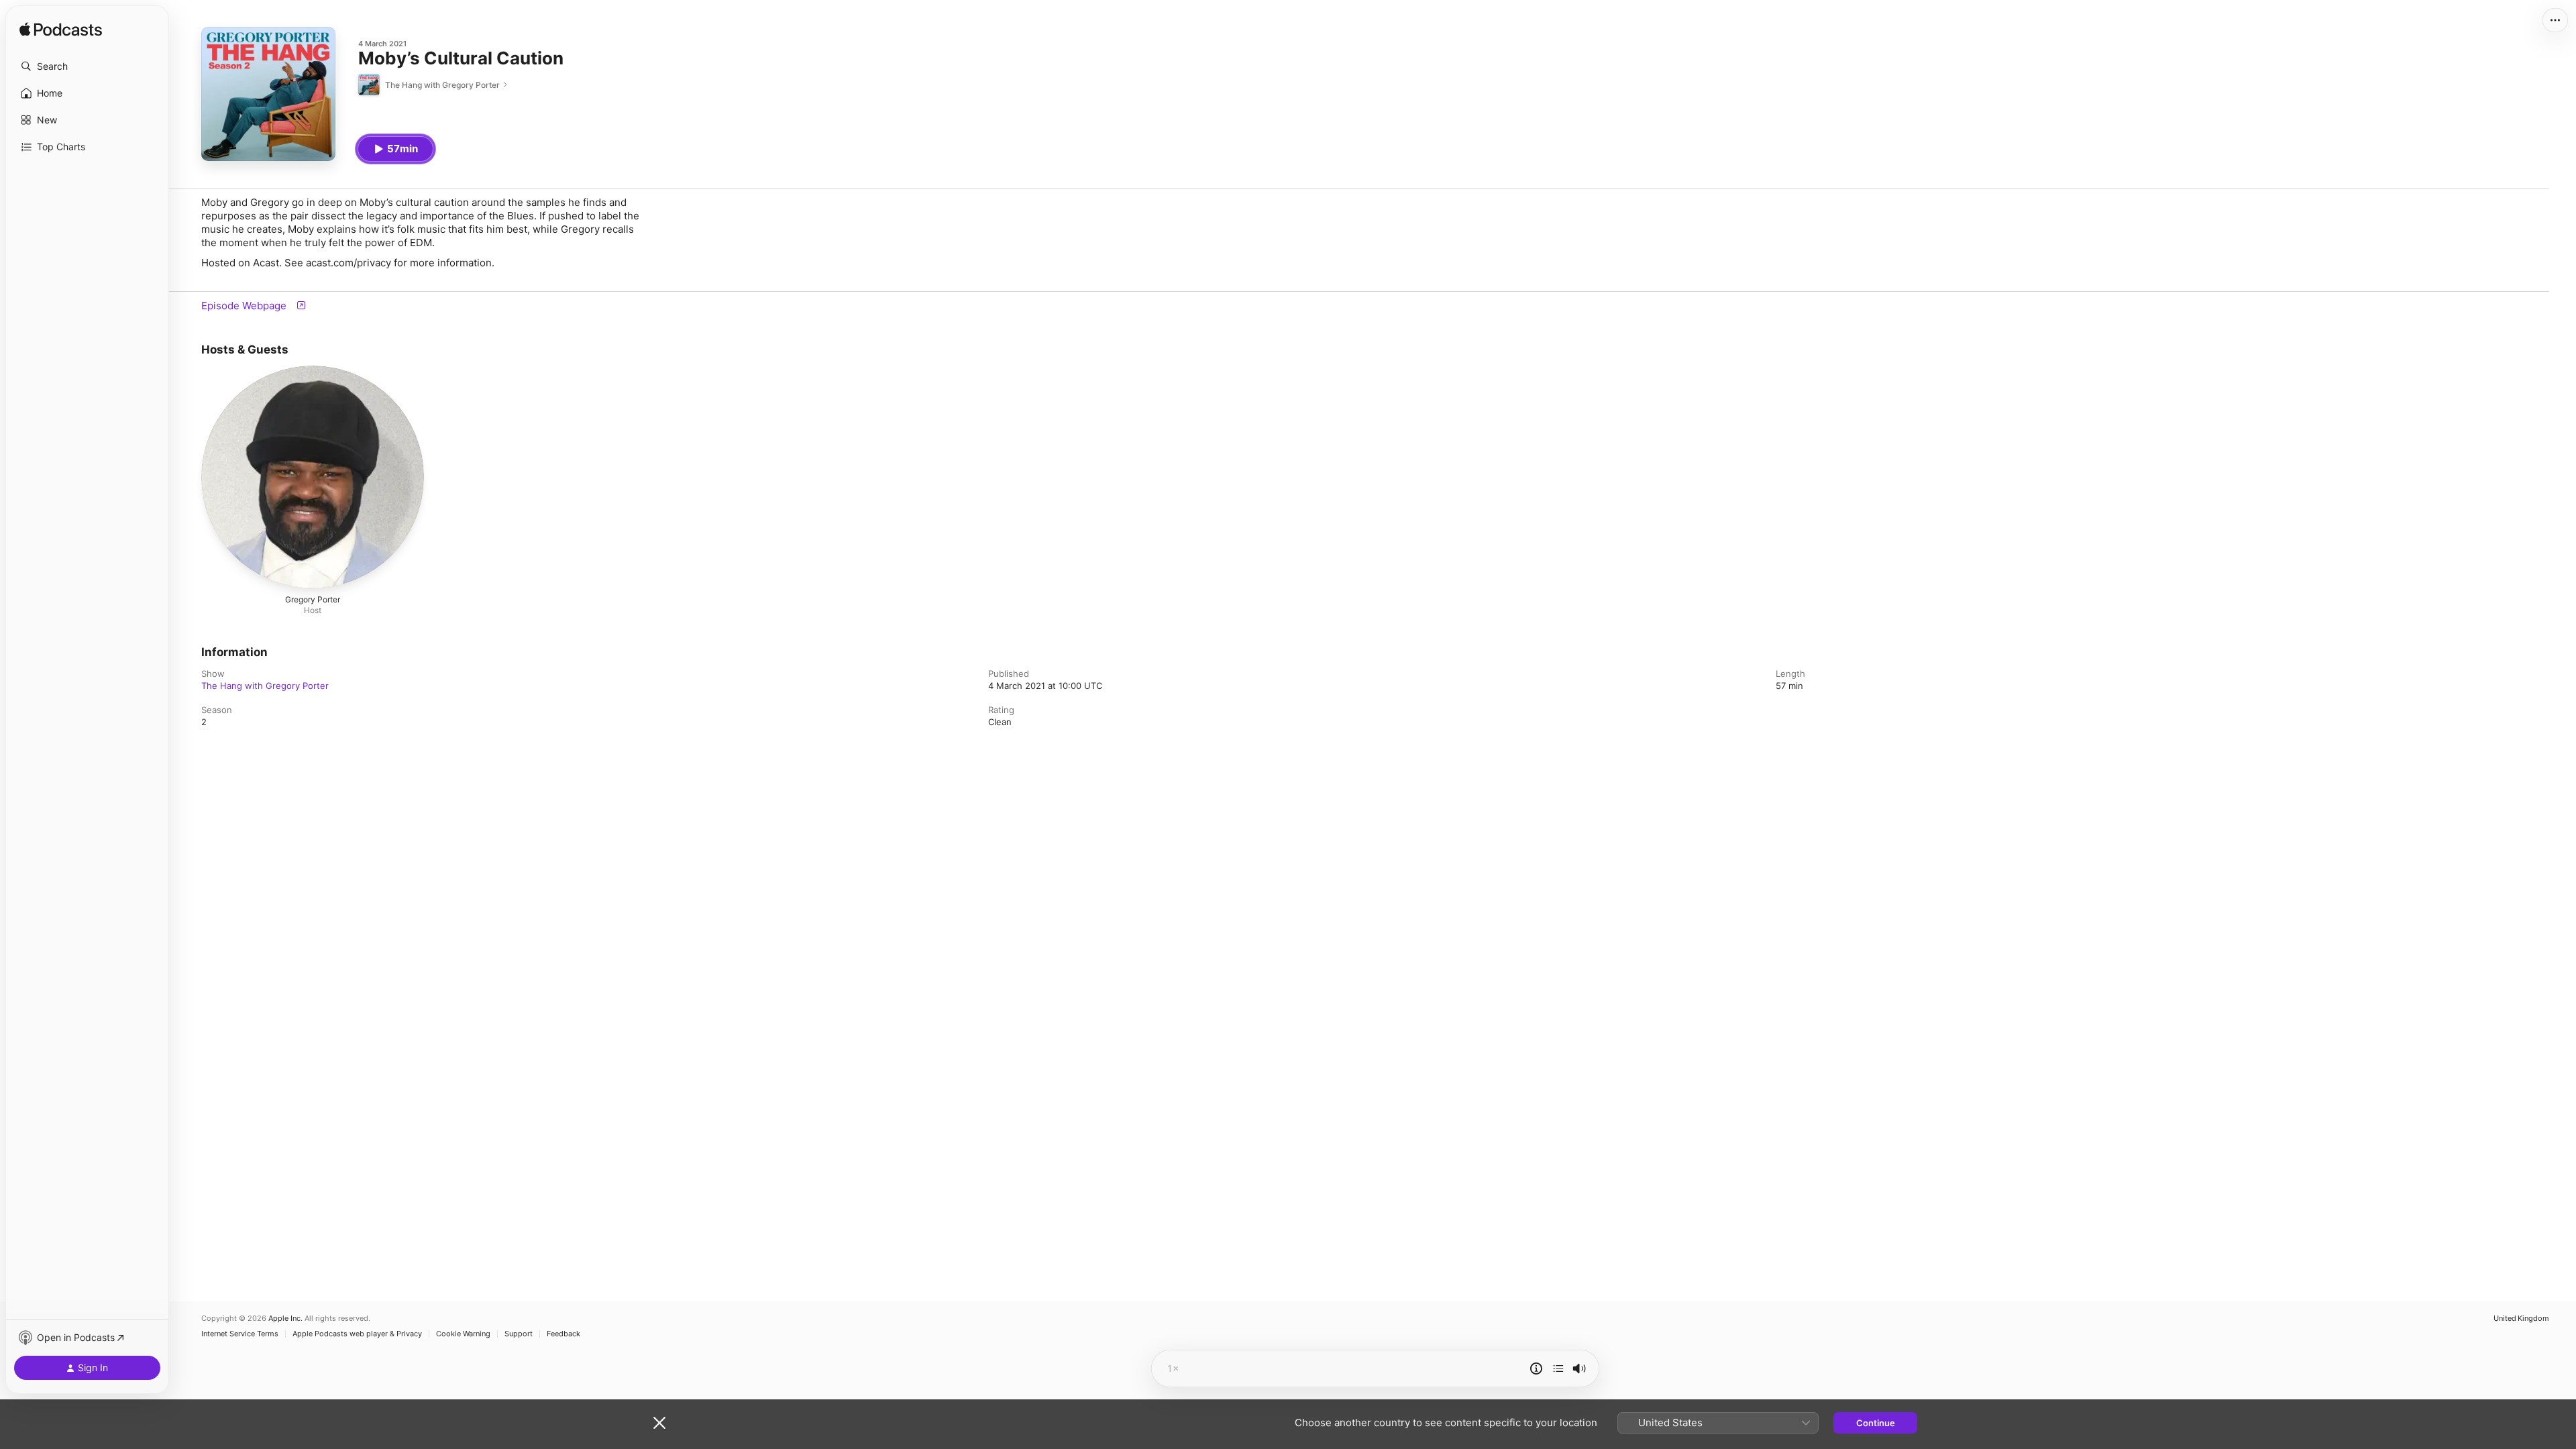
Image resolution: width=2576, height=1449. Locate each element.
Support (519, 1334)
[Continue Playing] (1558, 1368)
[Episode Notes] (1536, 1368)
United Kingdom (2521, 1319)
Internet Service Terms (240, 1334)
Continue (1876, 1423)
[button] (87, 66)
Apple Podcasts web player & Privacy (357, 1334)
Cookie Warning (463, 1334)
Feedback (563, 1334)
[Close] (659, 1423)
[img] (61, 30)
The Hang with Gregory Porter (265, 686)
